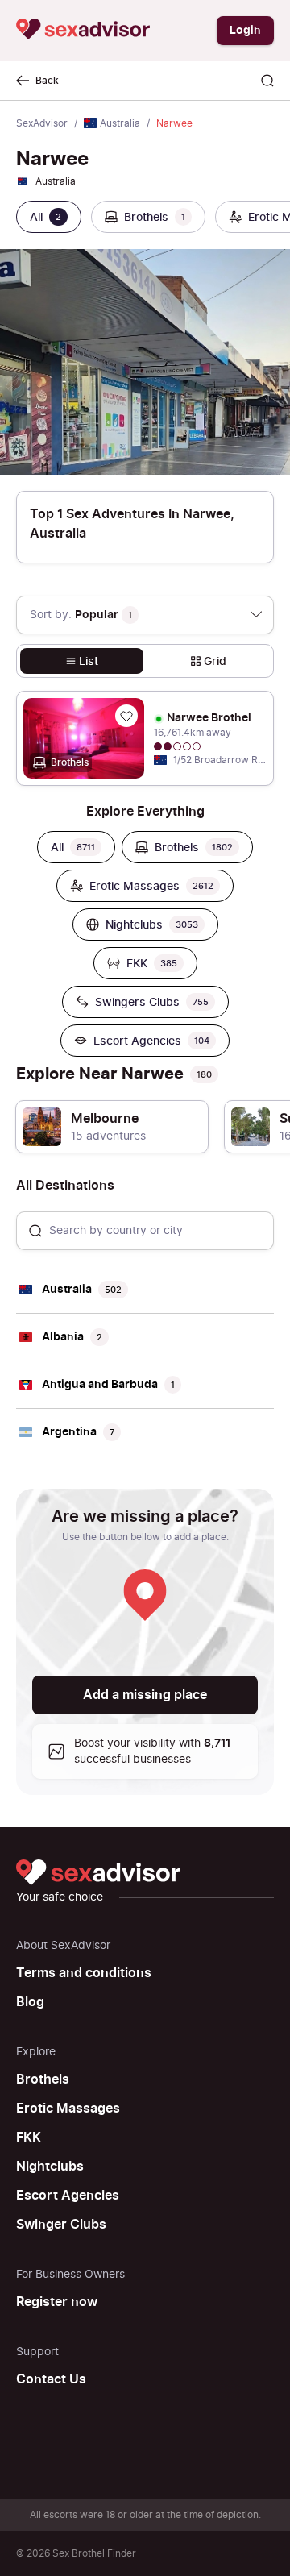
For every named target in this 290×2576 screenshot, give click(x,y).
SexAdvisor (42, 123)
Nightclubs (50, 2167)
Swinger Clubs (61, 2225)
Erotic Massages (68, 2109)
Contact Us (51, 2379)
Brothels (43, 2079)
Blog (30, 2002)
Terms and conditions (84, 1973)
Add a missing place (145, 1695)
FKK (29, 2138)
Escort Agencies (68, 2196)
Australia (120, 123)
